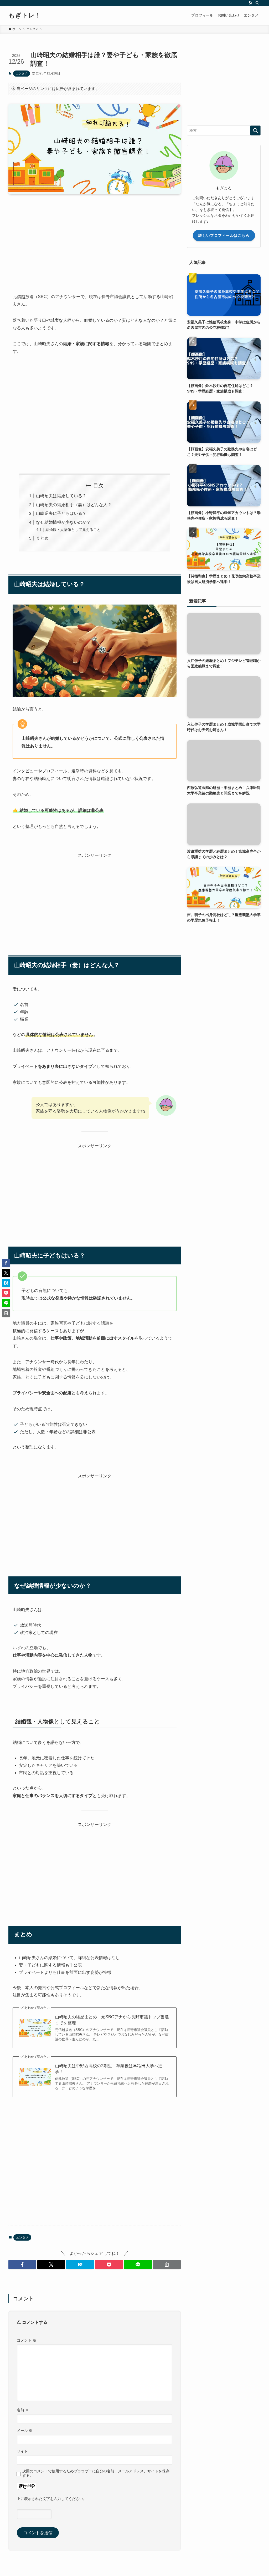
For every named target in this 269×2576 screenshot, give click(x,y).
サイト (22, 2451)
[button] (22, 2265)
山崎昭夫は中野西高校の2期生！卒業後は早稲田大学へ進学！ (109, 2069)
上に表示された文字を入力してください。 (52, 2499)
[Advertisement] (95, 239)
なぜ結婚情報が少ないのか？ (63, 522)
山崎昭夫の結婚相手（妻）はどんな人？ (74, 505)
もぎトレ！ (25, 15)
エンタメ (22, 73)
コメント (27, 2340)
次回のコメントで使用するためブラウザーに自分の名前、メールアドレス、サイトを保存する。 (96, 2473)
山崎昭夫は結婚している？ (61, 496)
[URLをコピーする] (167, 2265)
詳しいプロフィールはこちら (224, 235)
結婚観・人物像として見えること (73, 530)
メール (25, 2431)
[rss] (250, 3)
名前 (23, 2410)
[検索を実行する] (255, 130)
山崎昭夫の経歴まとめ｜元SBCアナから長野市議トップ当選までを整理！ (112, 2020)
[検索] (257, 3)
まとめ (42, 538)
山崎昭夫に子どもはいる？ (61, 513)
